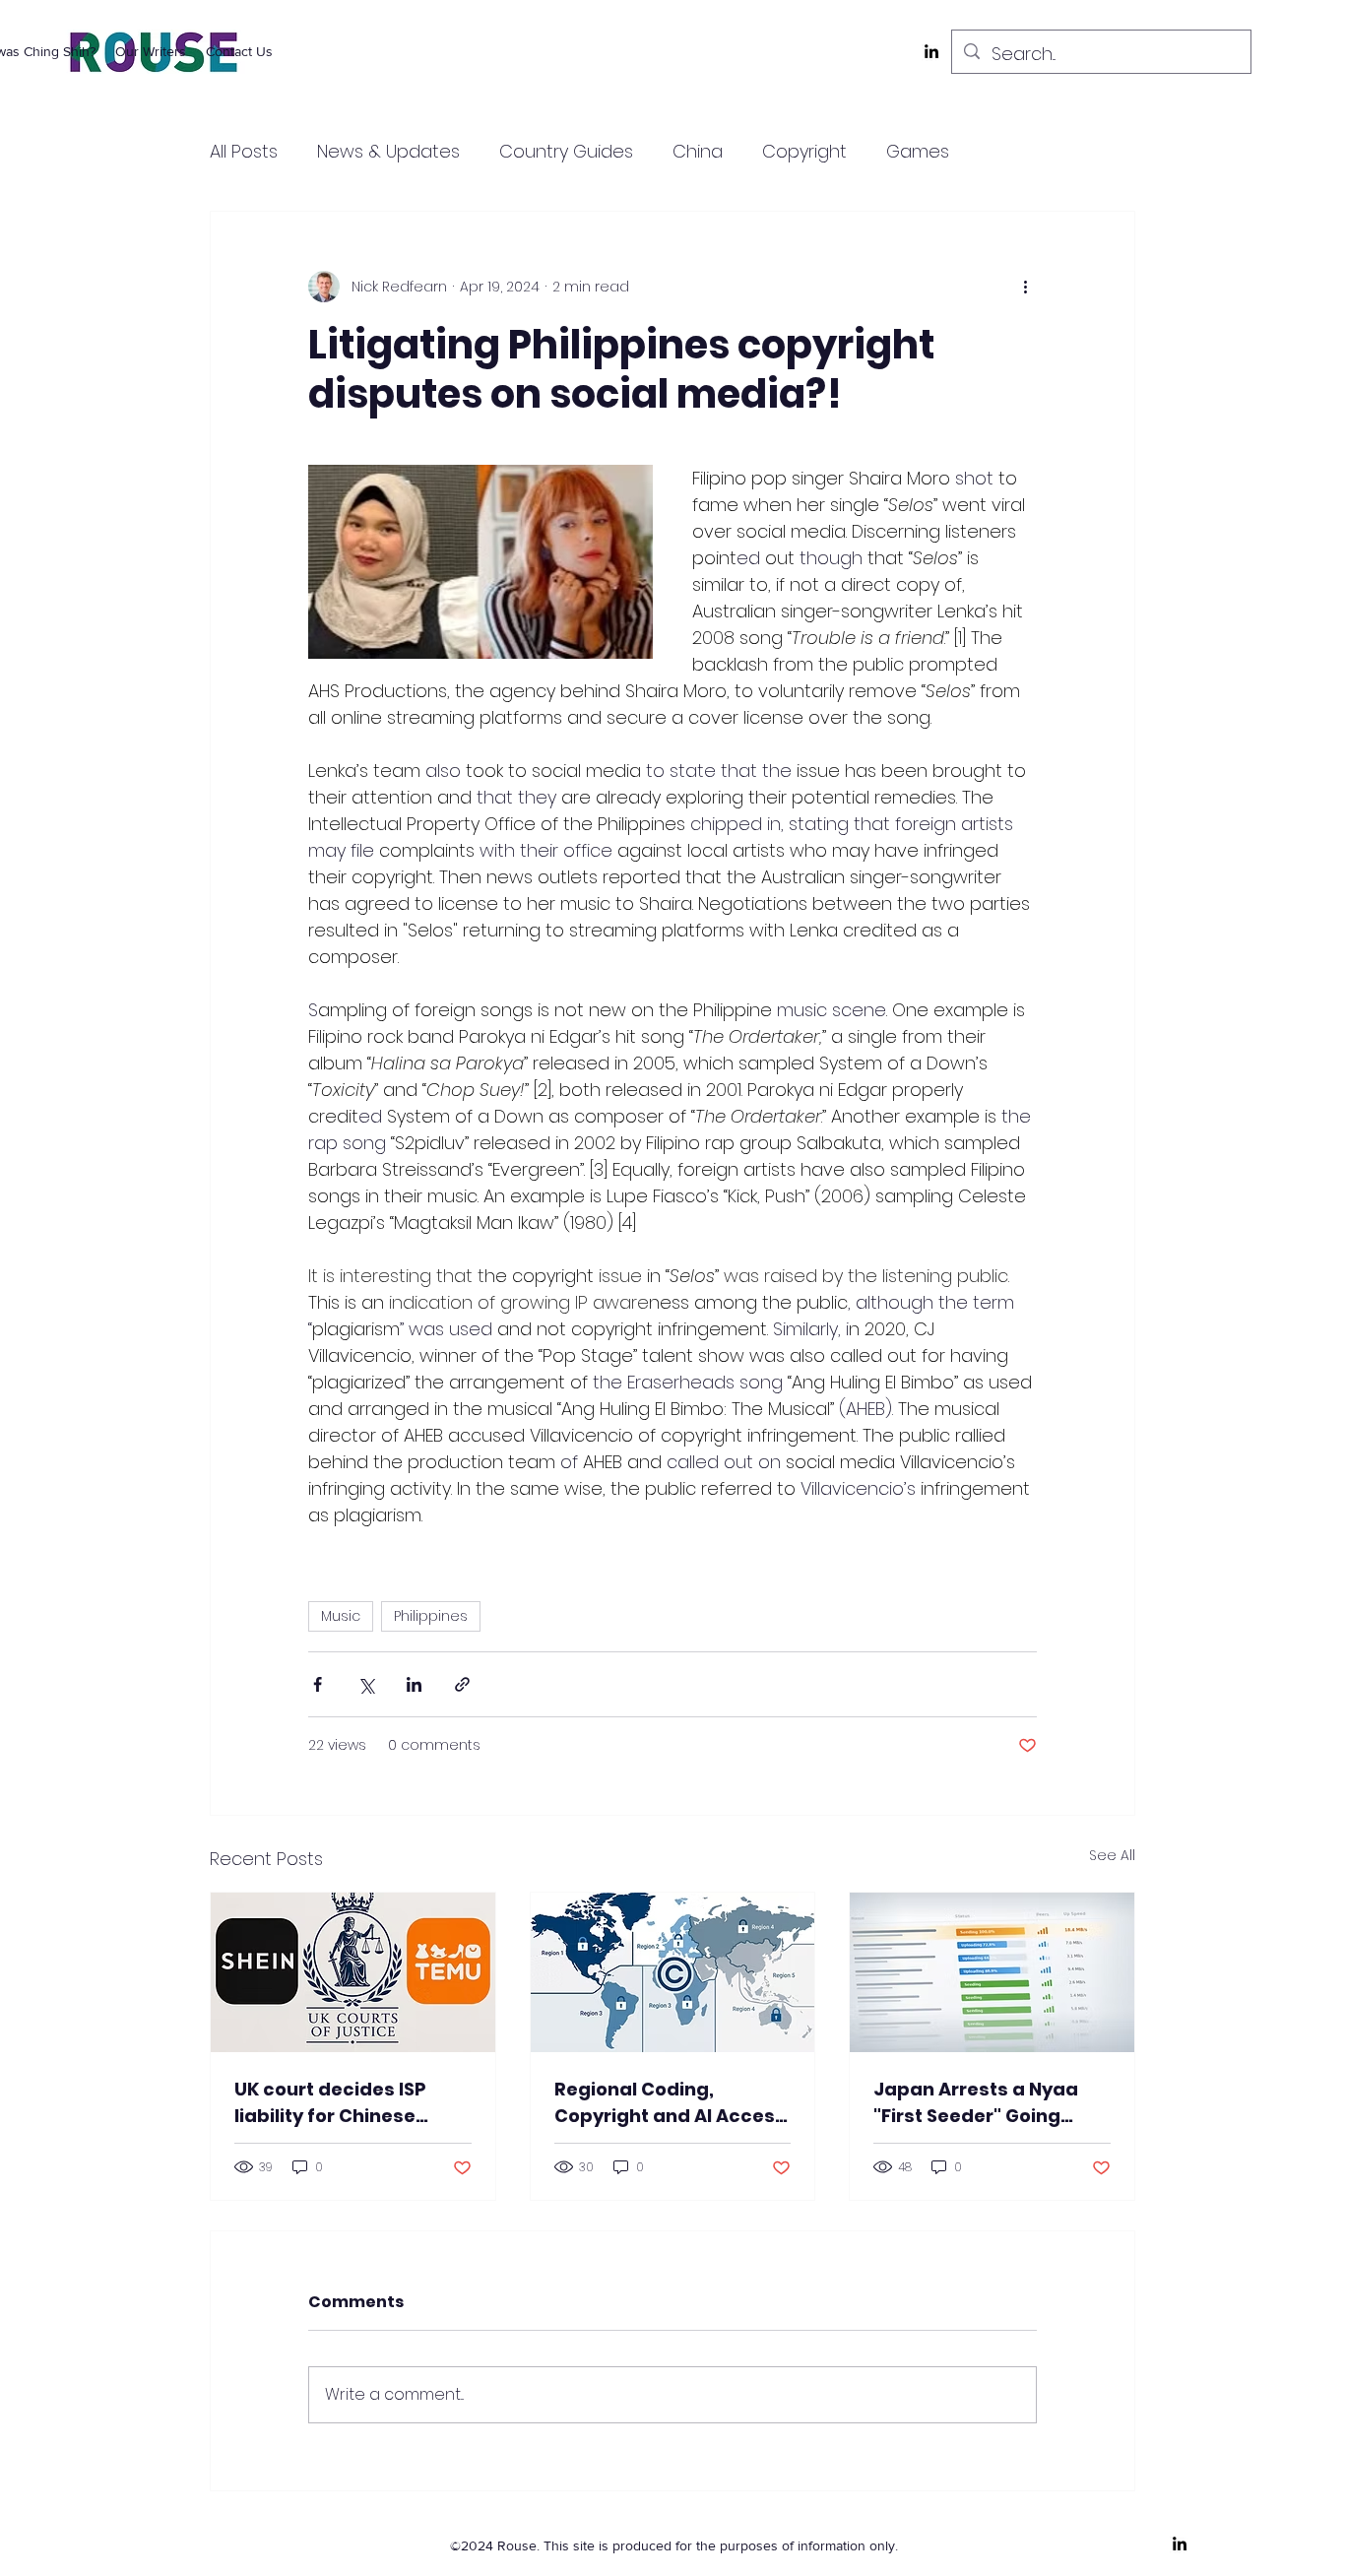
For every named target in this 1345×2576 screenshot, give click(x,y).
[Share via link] (462, 1684)
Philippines (431, 1616)
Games (918, 151)
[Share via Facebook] (318, 1684)
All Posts (244, 151)
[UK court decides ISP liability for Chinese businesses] (353, 1972)
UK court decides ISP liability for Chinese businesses (330, 2103)
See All (1112, 1855)
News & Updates (388, 151)
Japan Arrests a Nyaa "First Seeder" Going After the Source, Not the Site (989, 2103)
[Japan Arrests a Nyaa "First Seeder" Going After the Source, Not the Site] (992, 1972)
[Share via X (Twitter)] (366, 1684)
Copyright (804, 151)
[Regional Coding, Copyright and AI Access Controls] (673, 1972)
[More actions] (1025, 287)
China (698, 151)
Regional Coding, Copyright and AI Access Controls (670, 2103)
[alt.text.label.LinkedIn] (931, 51)
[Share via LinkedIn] (414, 1684)
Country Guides (566, 151)
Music (341, 1616)
